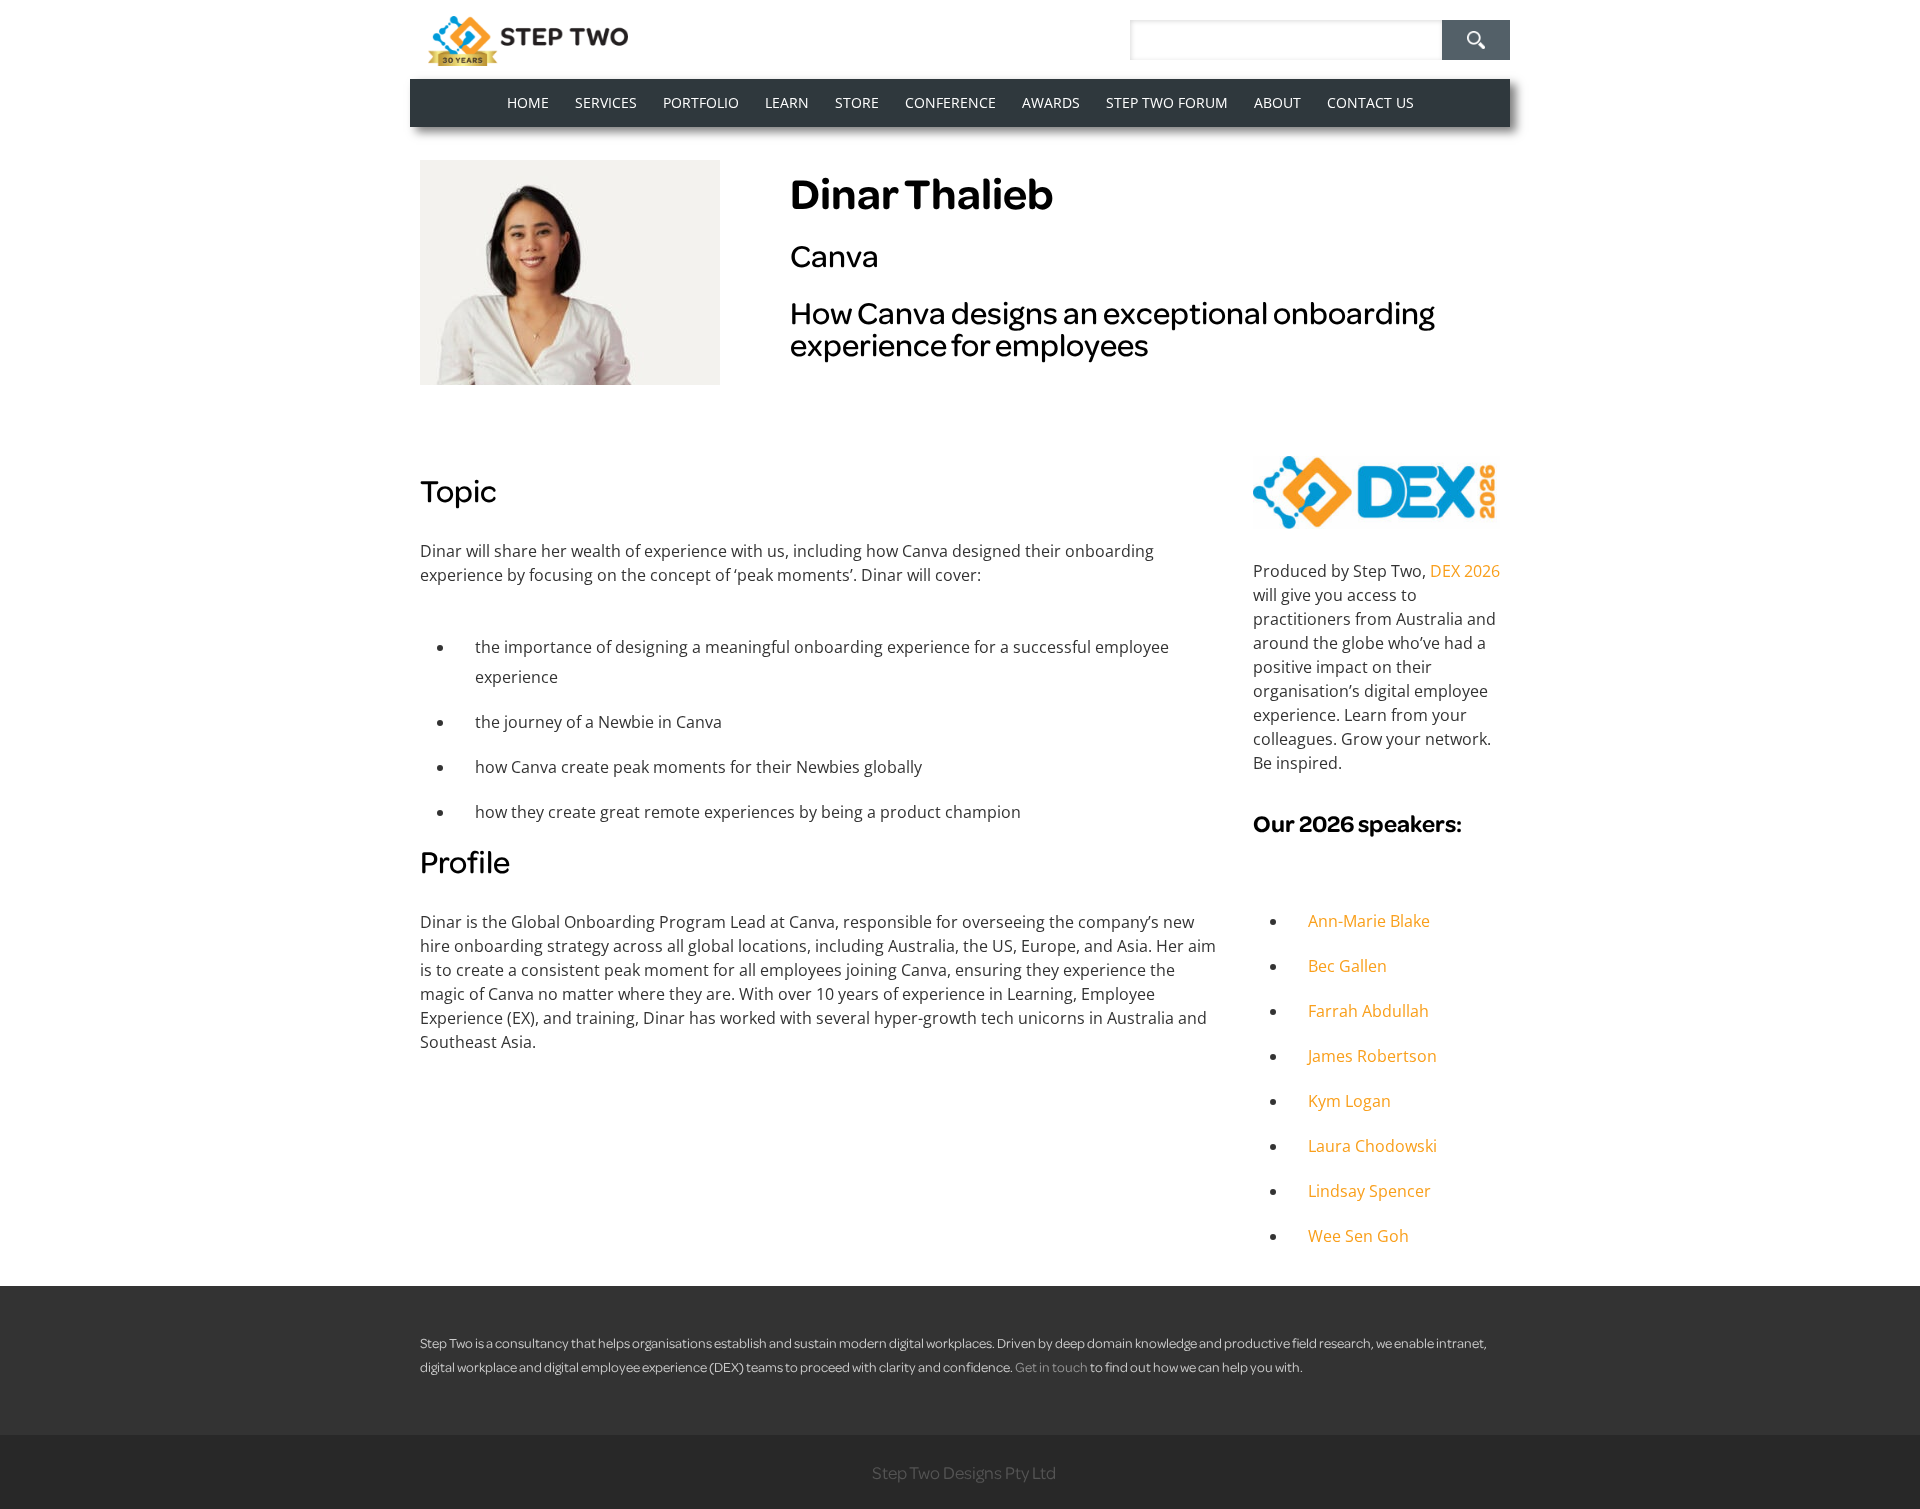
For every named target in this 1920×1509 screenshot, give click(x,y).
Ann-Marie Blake (1369, 921)
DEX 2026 (1465, 571)
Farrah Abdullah (1368, 1011)
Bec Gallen (1347, 966)
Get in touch (1051, 1366)
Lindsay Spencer (1369, 1191)
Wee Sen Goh (1358, 1236)
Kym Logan (1349, 1101)
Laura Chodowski (1372, 1146)
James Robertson (1372, 1056)
